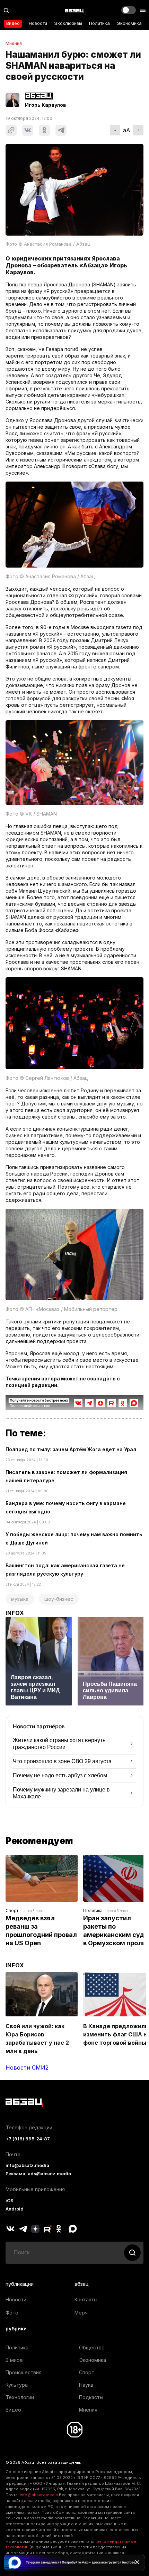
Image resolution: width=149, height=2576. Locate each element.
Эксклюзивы (68, 23)
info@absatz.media (27, 2165)
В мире (14, 2360)
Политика (99, 23)
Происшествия (24, 2372)
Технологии (20, 2397)
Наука (86, 2385)
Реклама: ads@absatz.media (38, 2174)
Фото (12, 2313)
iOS (10, 2201)
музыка (20, 1599)
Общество (92, 2347)
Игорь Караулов (46, 105)
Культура (17, 2385)
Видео (13, 23)
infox (15, 1613)
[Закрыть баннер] (137, 2562)
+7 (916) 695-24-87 (28, 2139)
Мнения (14, 44)
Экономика (129, 23)
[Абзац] (74, 10)
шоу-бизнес (59, 1599)
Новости (38, 23)
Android (15, 2209)
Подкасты (91, 2397)
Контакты (86, 2299)
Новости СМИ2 (27, 2068)
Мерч (81, 2313)
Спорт (12, 1910)
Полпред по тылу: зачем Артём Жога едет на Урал (71, 1449)
